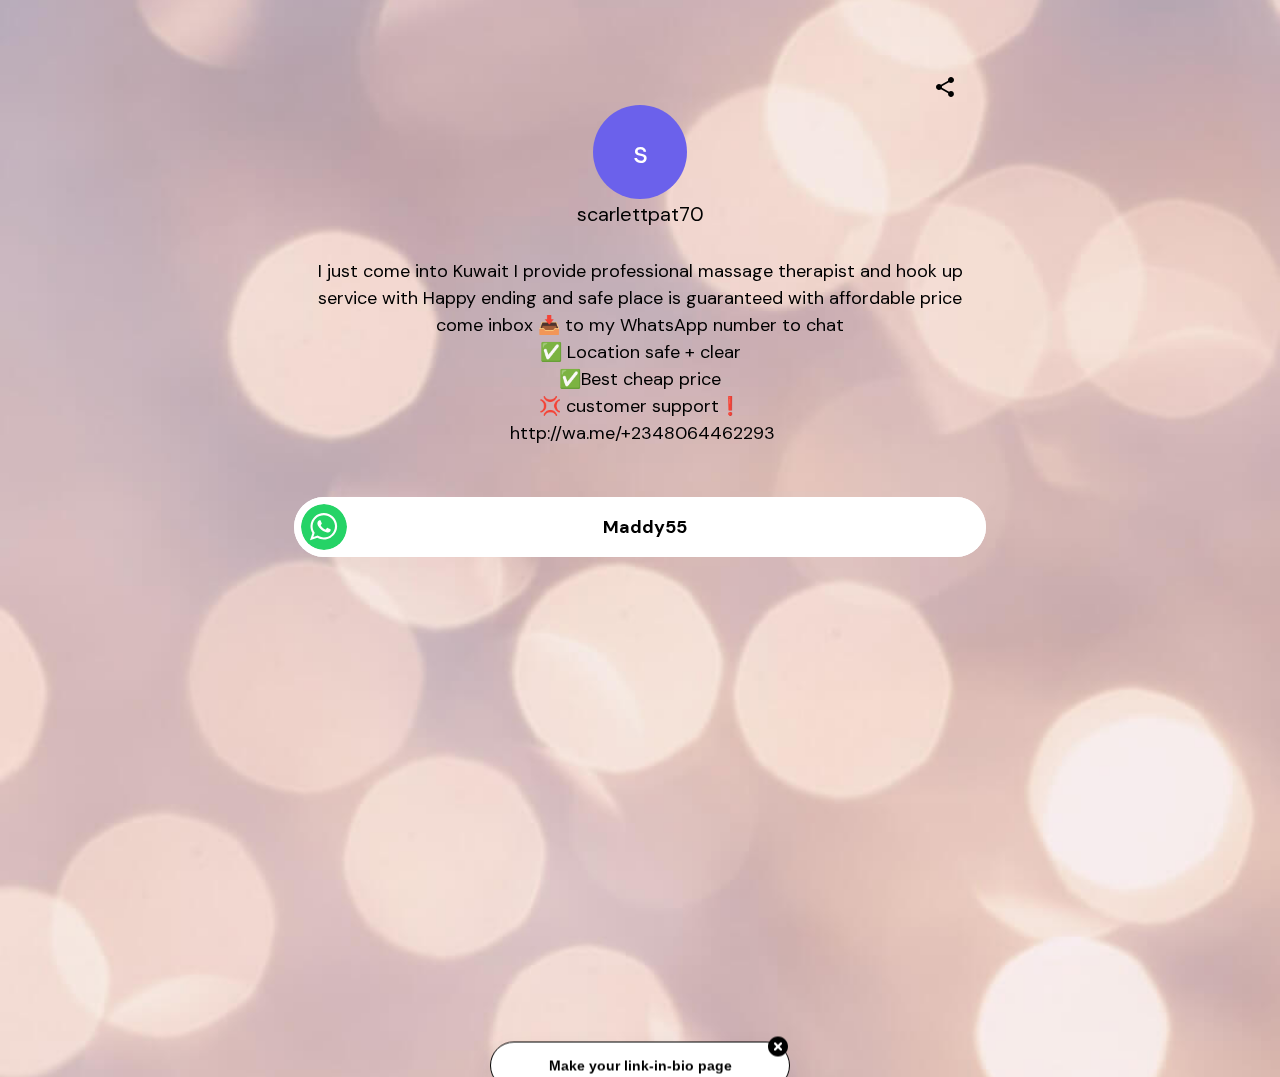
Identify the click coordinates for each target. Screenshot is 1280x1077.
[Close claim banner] (778, 1048)
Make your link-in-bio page (639, 1066)
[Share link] (945, 84)
